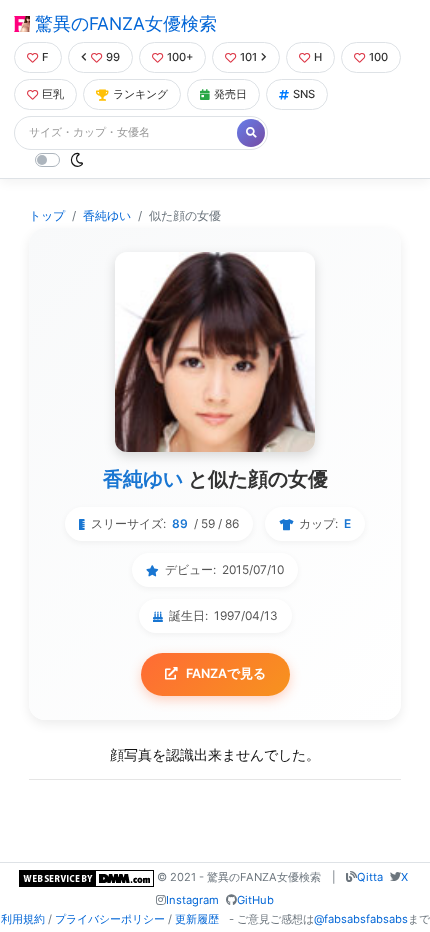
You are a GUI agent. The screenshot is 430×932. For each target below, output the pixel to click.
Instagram (192, 900)
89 (180, 523)
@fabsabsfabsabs (361, 919)
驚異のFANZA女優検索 (123, 23)
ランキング (140, 94)
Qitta (370, 877)
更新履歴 (197, 919)
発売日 (230, 94)
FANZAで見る (226, 673)
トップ (47, 215)
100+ (180, 57)
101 (248, 57)
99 (113, 57)
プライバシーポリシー (110, 919)
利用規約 (23, 919)
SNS (304, 94)
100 (378, 57)
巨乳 (53, 94)
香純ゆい (107, 215)
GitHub (255, 900)
